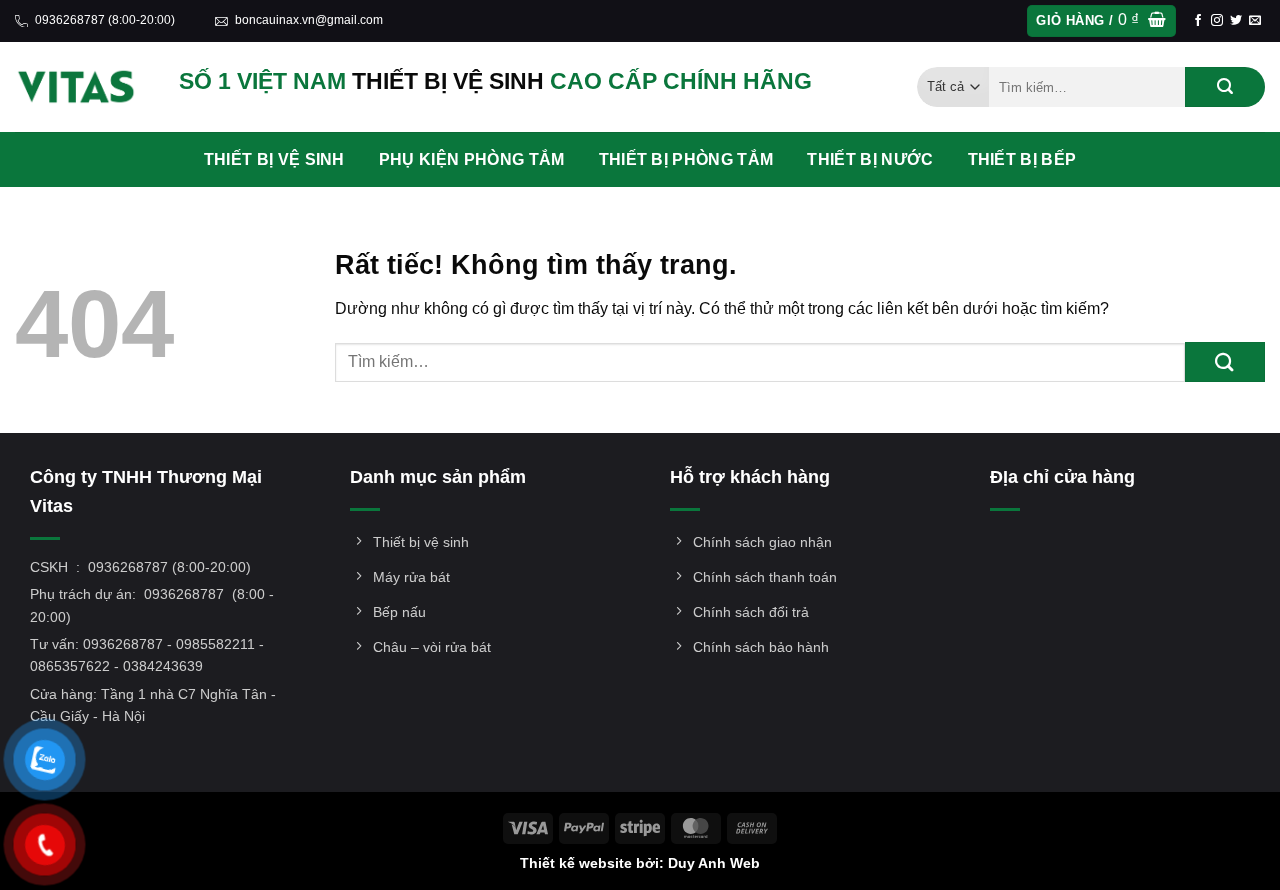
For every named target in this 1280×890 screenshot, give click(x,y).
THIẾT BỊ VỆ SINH (274, 159)
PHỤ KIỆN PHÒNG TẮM (472, 159)
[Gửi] (1225, 87)
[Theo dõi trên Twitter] (1236, 21)
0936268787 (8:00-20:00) (105, 20)
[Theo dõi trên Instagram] (1217, 21)
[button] (1101, 21)
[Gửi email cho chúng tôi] (1255, 21)
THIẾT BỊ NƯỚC (870, 159)
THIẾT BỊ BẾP (1022, 159)
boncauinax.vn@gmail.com (309, 20)
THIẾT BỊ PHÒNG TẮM (686, 159)
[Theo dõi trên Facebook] (1198, 21)
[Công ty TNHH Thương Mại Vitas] (82, 87)
